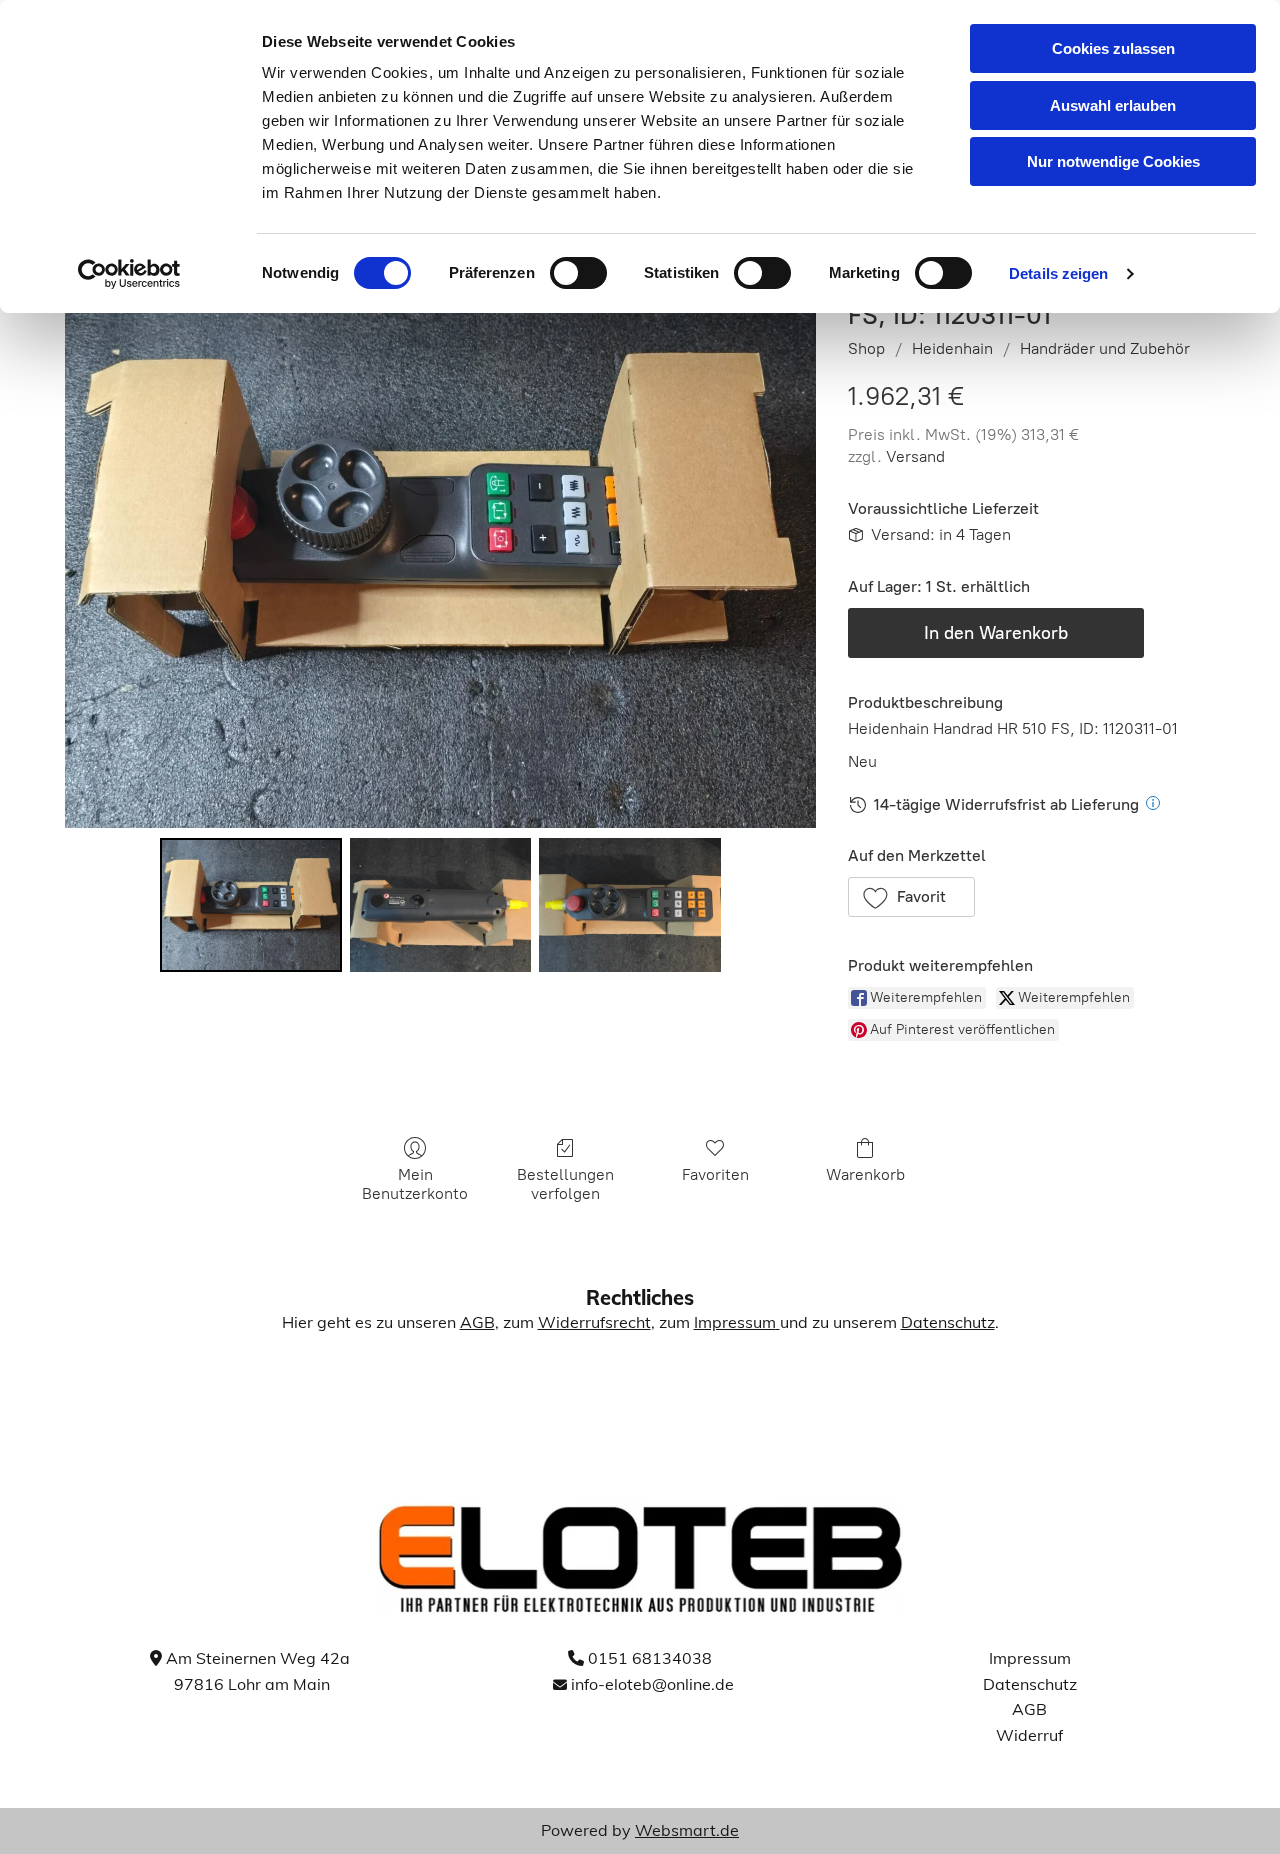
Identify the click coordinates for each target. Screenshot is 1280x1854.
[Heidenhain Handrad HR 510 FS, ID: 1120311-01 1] (441, 905)
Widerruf (1029, 1735)
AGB (477, 1322)
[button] (912, 897)
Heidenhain (952, 348)
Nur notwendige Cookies (1113, 161)
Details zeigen (1058, 273)
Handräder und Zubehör (1105, 348)
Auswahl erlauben (1113, 105)
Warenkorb (865, 1174)
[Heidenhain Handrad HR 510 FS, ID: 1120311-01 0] (251, 905)
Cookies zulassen (1113, 48)
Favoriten (715, 1174)
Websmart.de (687, 1830)
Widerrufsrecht (594, 1322)
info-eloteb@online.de (652, 1684)
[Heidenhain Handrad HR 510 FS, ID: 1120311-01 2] (630, 905)
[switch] (578, 273)
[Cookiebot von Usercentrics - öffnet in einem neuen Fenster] (129, 274)
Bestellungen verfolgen (565, 1184)
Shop (866, 348)
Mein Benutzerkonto (415, 1184)
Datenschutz (948, 1322)
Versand (915, 456)
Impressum (735, 1322)
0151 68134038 (650, 1658)
